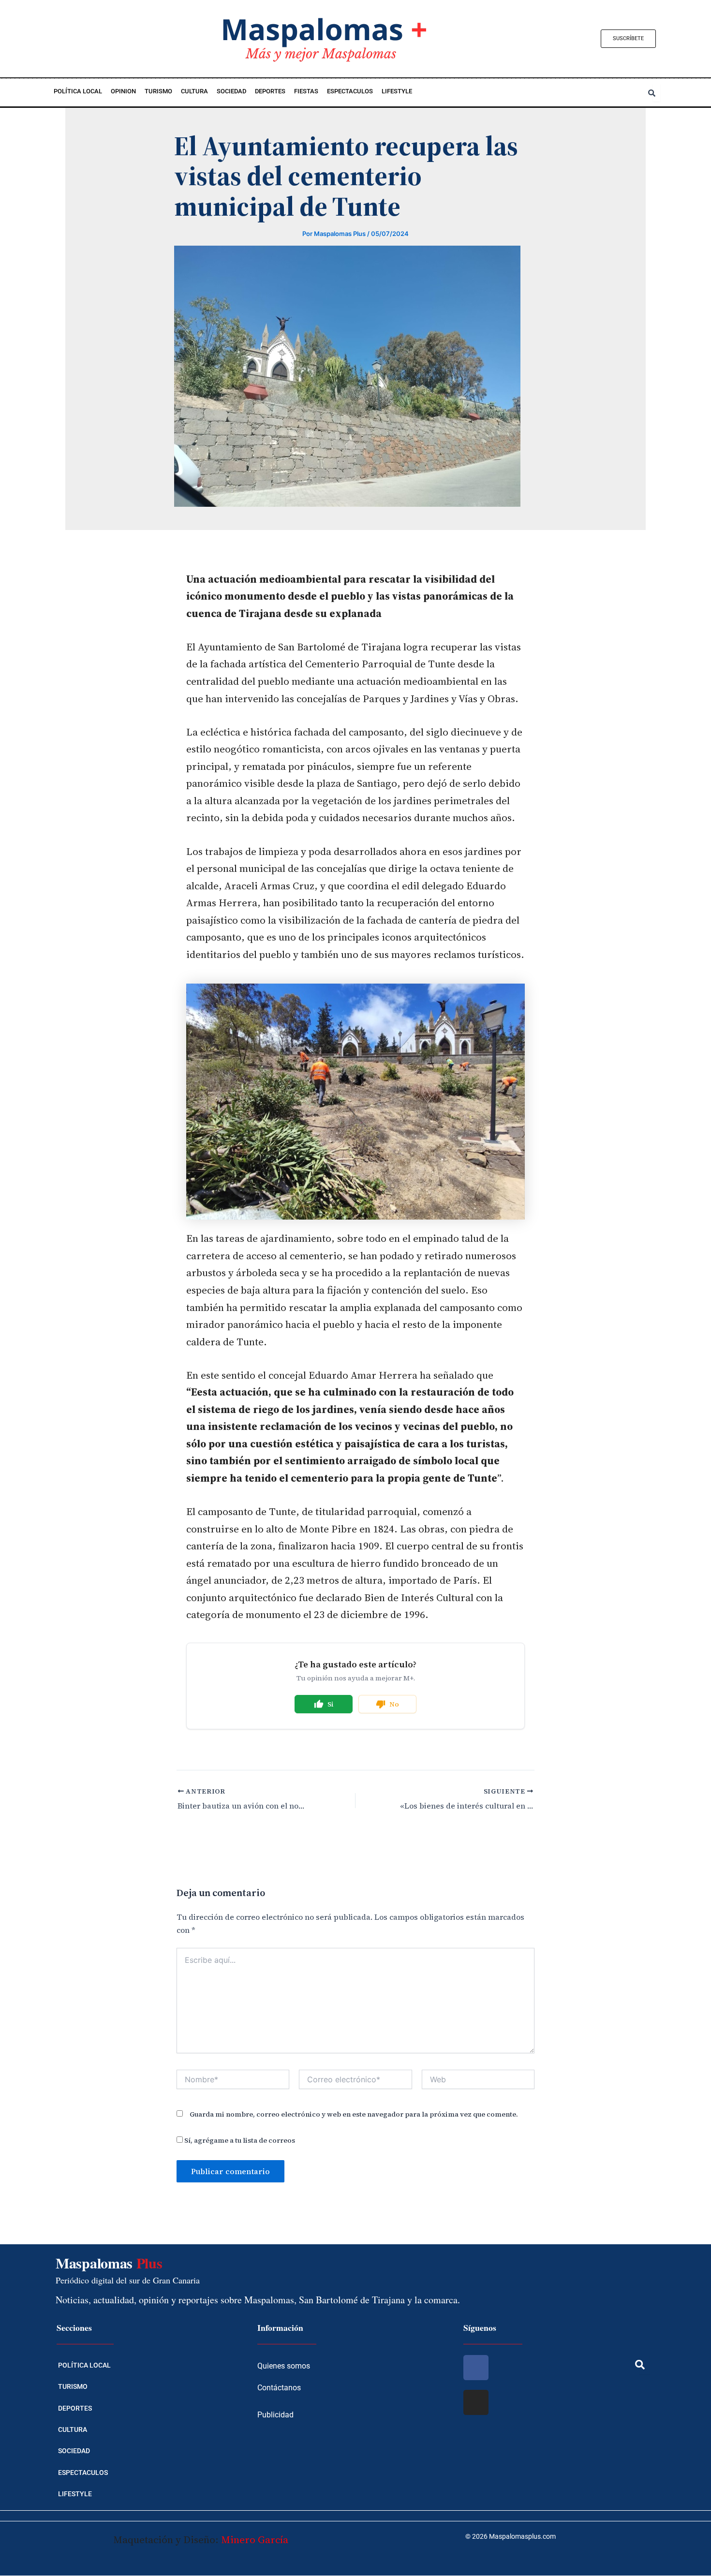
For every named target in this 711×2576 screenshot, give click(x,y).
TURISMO (158, 91)
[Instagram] (476, 2402)
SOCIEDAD (231, 91)
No (394, 1704)
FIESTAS (306, 91)
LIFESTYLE (397, 91)
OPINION (123, 91)
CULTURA (194, 91)
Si (331, 1704)
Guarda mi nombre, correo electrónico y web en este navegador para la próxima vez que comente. (354, 2114)
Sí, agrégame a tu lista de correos (239, 2140)
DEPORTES (270, 91)
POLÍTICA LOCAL (78, 91)
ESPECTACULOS (350, 91)
